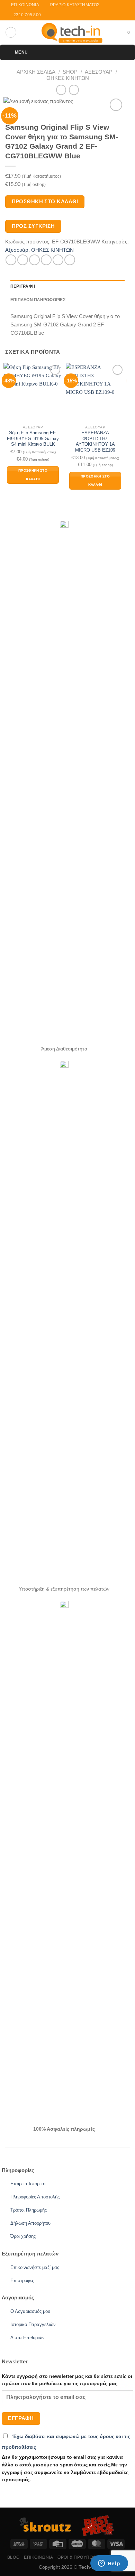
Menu (21, 52)
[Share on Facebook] (23, 260)
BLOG (13, 2557)
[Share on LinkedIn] (70, 260)
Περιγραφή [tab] (23, 286)
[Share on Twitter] (34, 260)
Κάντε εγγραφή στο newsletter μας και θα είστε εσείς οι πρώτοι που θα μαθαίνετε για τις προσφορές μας (67, 2380)
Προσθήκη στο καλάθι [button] (33, 475)
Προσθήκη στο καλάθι (45, 202)
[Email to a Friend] (46, 260)
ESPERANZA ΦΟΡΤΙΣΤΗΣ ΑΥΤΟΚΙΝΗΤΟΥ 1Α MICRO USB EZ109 (95, 441)
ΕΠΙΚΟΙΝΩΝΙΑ (38, 2557)
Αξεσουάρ (99, 72)
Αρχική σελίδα (36, 72)
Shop (70, 72)
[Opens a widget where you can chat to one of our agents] (109, 2564)
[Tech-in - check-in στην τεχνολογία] (72, 33)
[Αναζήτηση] (11, 32)
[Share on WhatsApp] (11, 260)
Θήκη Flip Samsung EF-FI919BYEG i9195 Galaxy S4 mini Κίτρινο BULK (33, 438)
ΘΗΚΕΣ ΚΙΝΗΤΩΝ (68, 78)
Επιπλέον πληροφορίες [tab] (38, 300)
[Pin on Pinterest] (58, 260)
